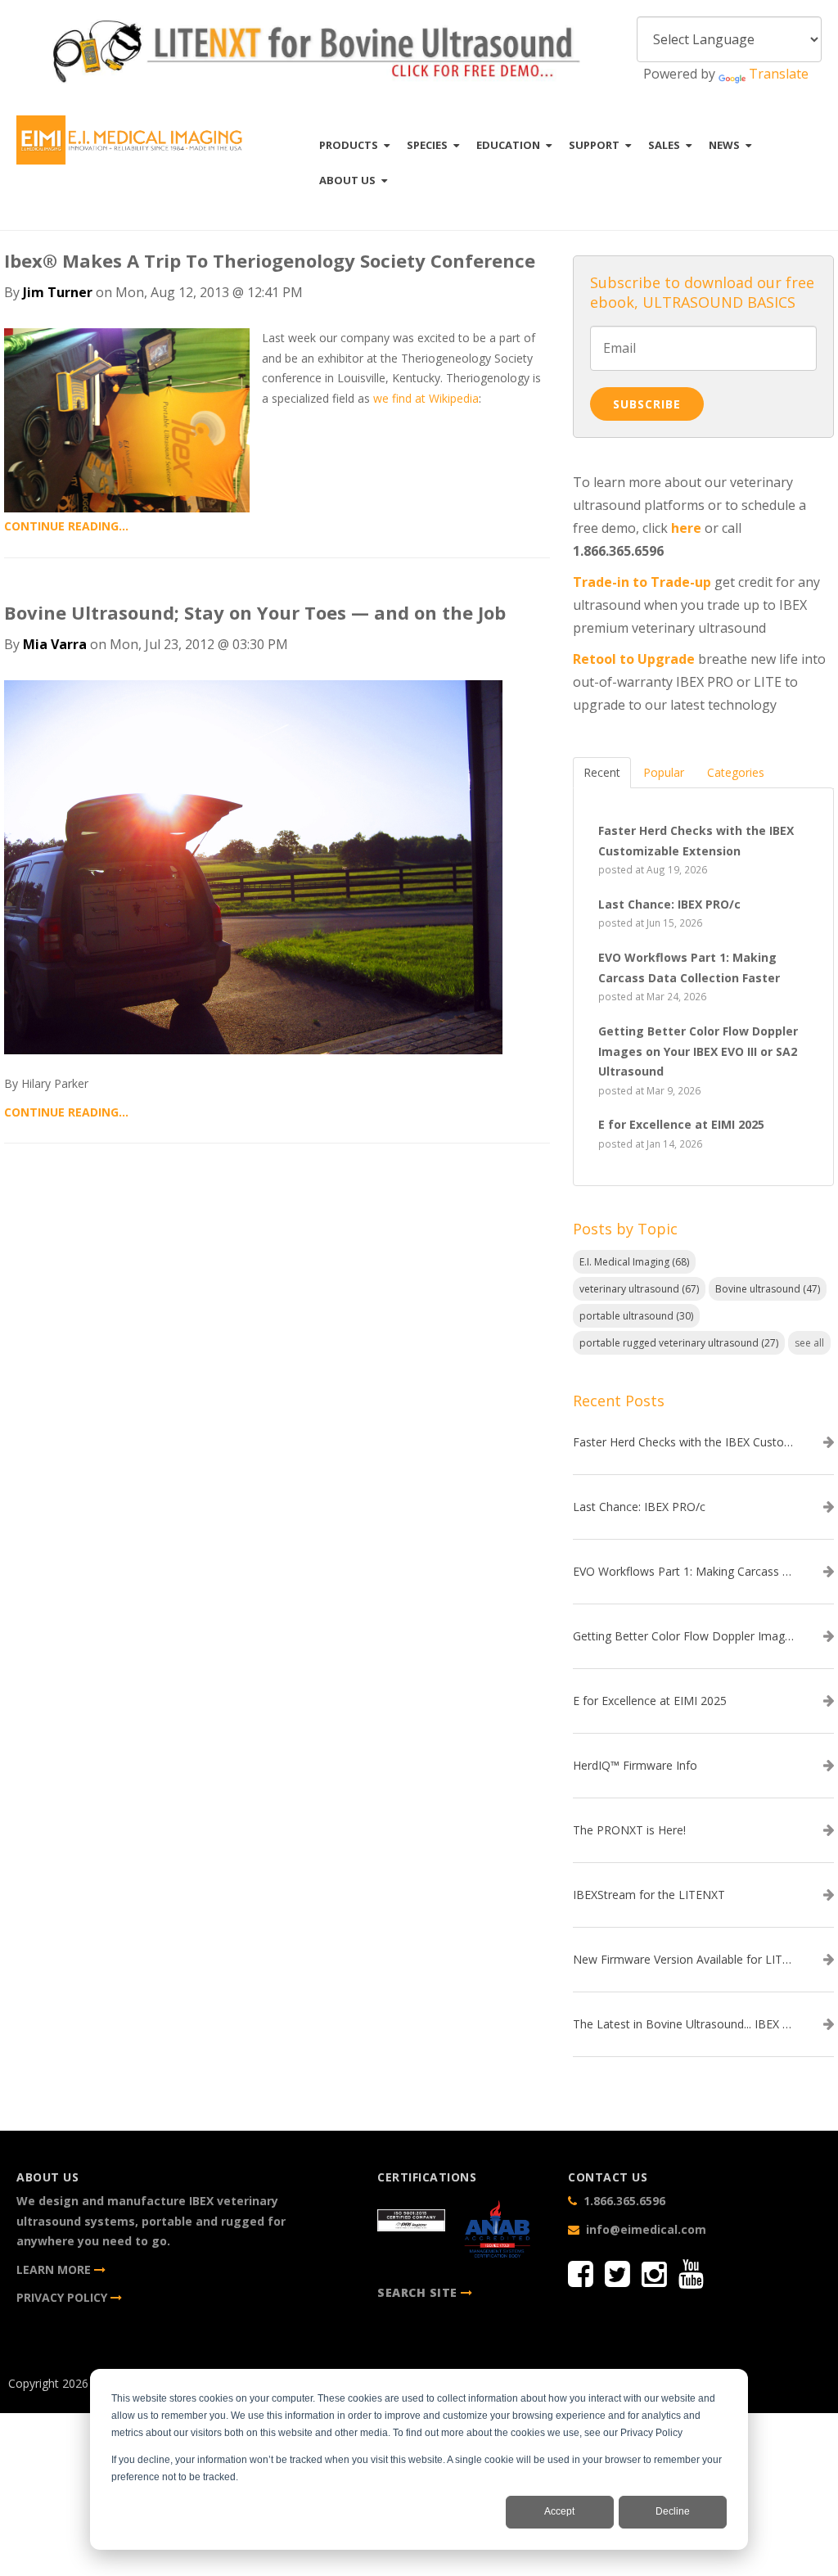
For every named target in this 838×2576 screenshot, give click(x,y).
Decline (673, 2511)
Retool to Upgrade (634, 659)
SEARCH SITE (417, 2292)
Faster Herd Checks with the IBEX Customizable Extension (683, 1442)
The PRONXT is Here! (629, 1830)
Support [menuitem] (594, 145)
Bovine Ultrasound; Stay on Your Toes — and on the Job (255, 612)
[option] (315, 54)
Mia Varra (55, 644)
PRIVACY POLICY (63, 2297)
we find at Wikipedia (426, 398)
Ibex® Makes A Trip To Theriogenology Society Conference (270, 260)
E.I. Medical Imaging (634, 1262)
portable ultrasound (636, 1316)
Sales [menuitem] (664, 145)
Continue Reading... (66, 526)
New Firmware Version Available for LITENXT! (683, 1960)
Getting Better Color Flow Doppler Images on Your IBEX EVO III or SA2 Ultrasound (683, 1636)
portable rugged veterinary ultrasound (679, 1343)
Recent (602, 772)
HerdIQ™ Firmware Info (635, 1766)
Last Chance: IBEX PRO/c (639, 1507)
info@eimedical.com (646, 2229)
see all (809, 1343)
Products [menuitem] (349, 145)
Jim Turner (58, 292)
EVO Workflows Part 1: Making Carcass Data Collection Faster (683, 1572)
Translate (779, 74)
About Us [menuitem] (347, 180)
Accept (559, 2511)
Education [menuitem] (508, 145)
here (686, 528)
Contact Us (752, 2373)
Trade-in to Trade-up (642, 582)
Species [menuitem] (427, 145)
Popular (664, 772)
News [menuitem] (724, 145)
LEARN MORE (55, 2269)
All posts (277, 1202)
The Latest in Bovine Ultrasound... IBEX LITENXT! (683, 2024)
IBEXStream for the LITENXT (649, 1895)
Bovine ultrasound (768, 1289)
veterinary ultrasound (639, 1289)
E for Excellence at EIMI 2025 (650, 1701)
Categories (736, 772)
